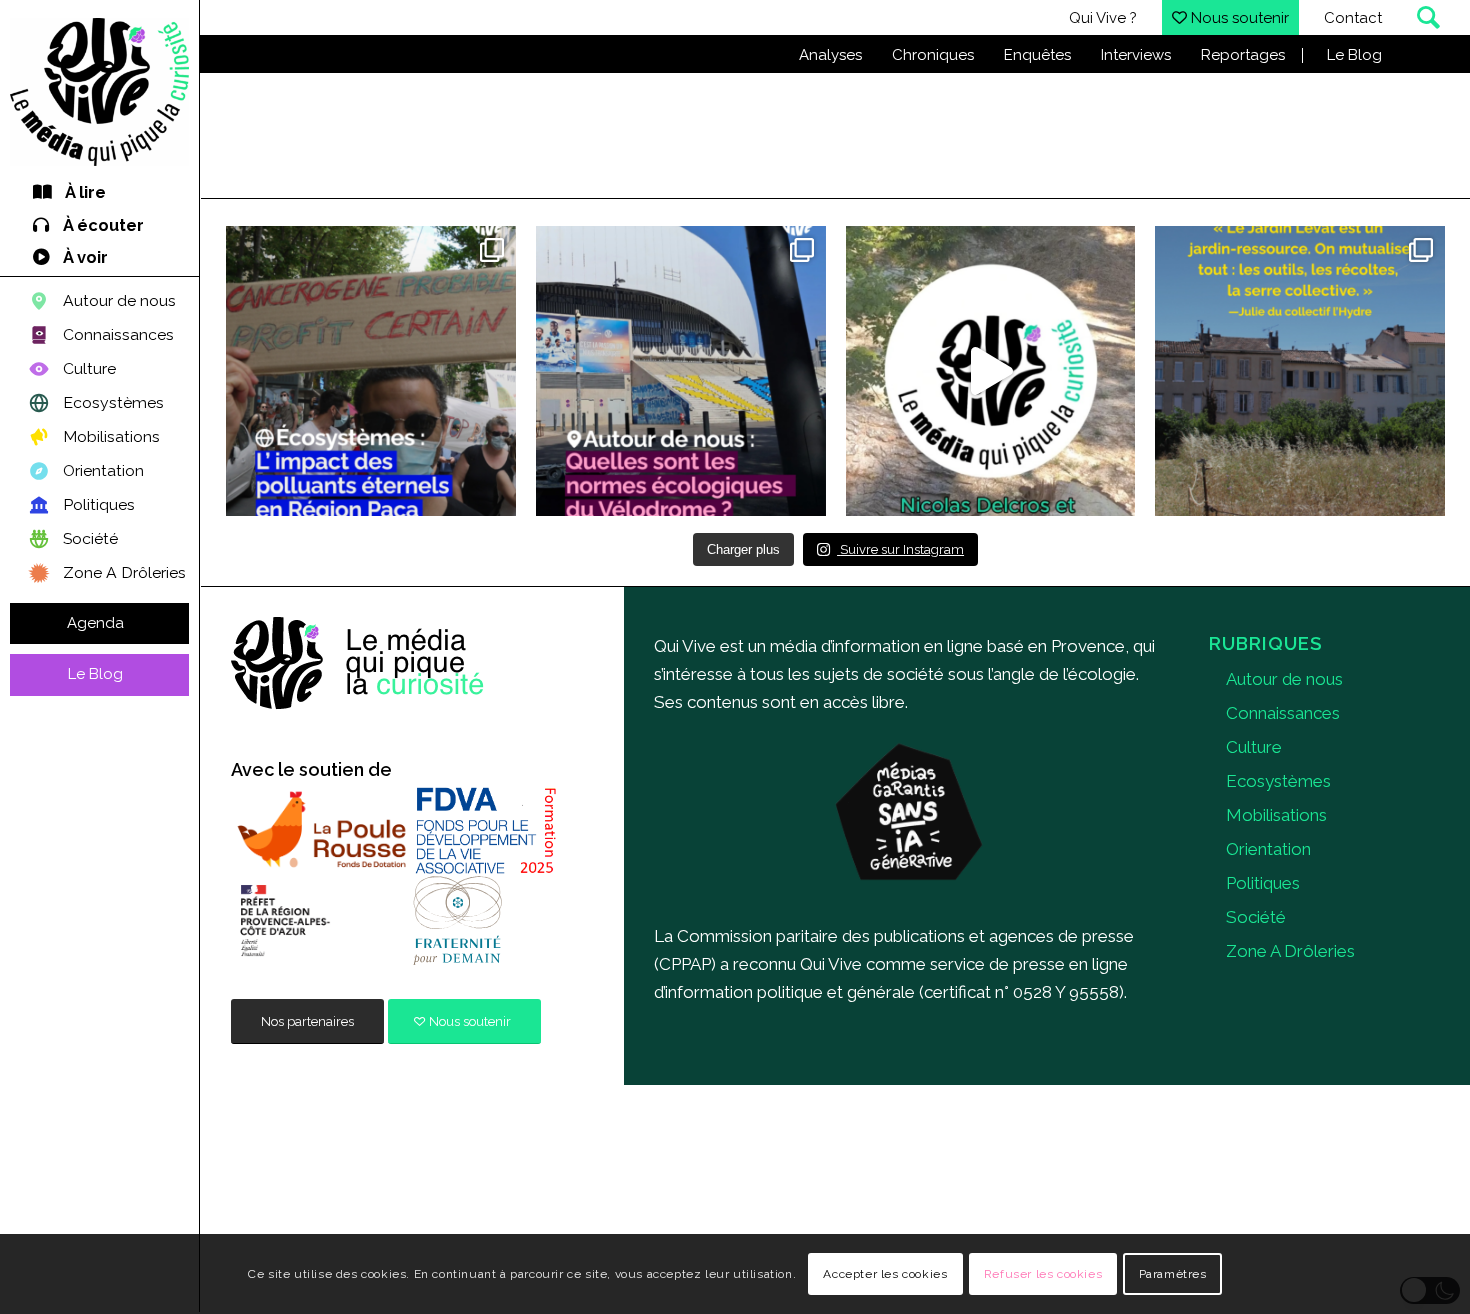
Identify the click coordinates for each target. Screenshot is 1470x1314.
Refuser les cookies (1043, 1274)
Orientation (1268, 849)
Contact (1353, 18)
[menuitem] (99, 193)
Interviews (1136, 55)
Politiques (1263, 883)
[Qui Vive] (99, 92)
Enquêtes (1037, 55)
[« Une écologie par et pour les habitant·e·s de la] (1300, 371)
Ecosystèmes (1278, 781)
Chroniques (933, 55)
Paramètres (1173, 1274)
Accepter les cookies (885, 1274)
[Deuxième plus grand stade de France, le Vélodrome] (681, 371)
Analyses (830, 55)
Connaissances (1283, 713)
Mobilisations (1276, 815)
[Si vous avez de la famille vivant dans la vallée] (371, 371)
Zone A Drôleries (1290, 951)
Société (1256, 917)
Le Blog (1354, 55)
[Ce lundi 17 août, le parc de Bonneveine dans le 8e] (991, 371)
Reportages (1243, 55)
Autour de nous (1284, 679)
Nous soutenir (1238, 18)
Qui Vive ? (1103, 18)
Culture (1254, 747)
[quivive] (358, 663)
